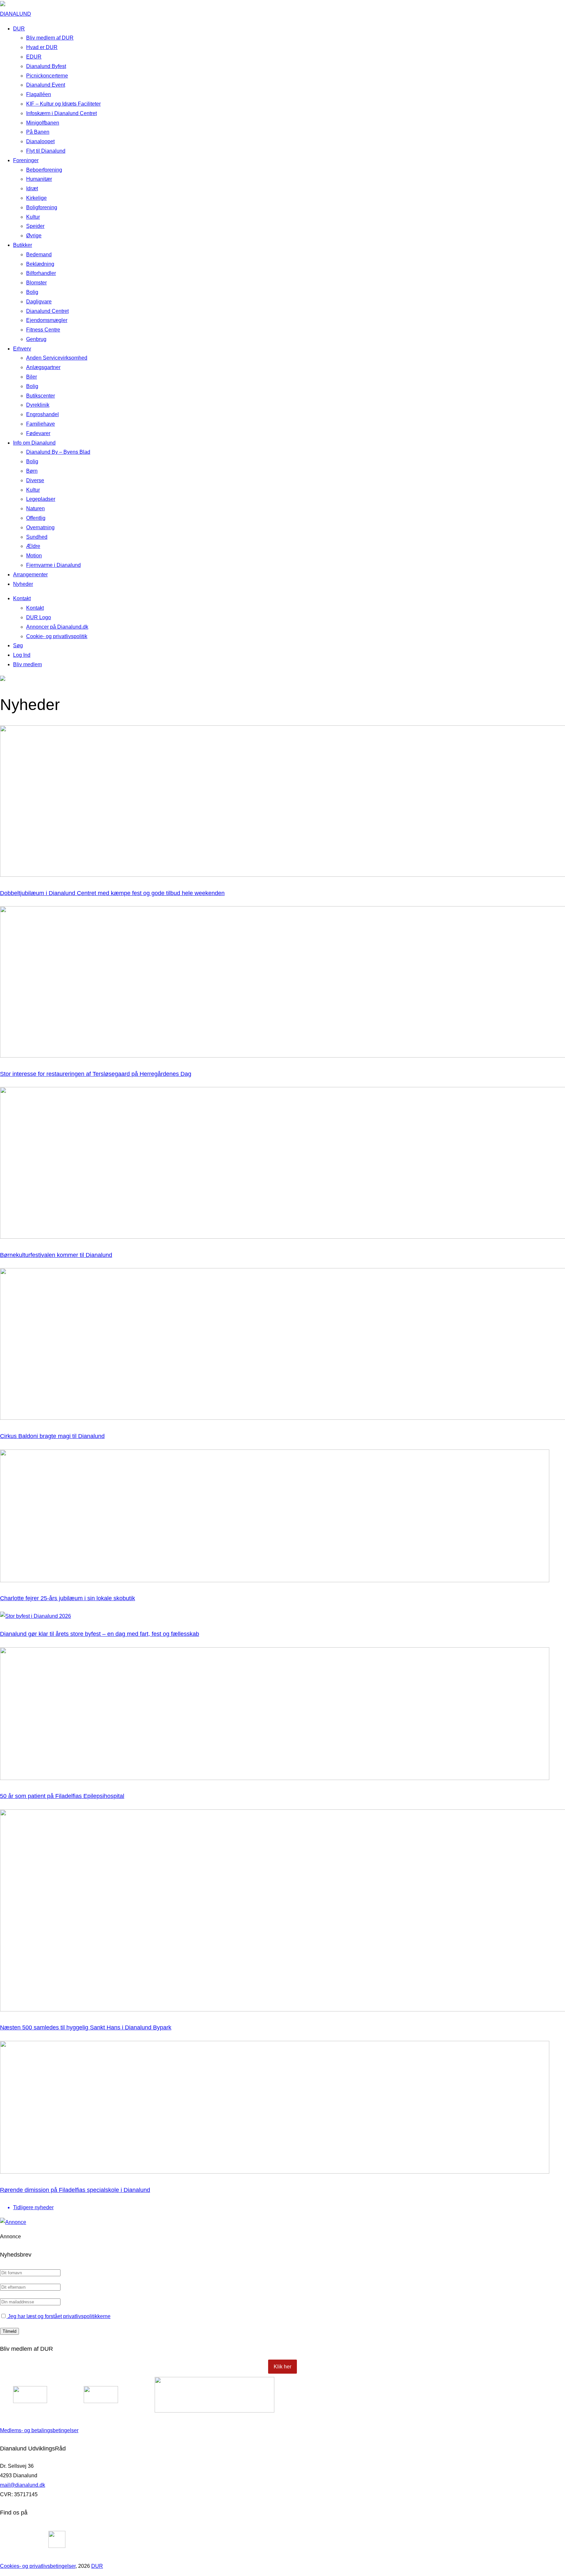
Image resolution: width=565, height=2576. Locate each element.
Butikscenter (41, 396)
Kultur (33, 217)
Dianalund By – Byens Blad (58, 452)
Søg (18, 645)
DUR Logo (39, 617)
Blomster (36, 283)
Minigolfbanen (43, 123)
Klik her (282, 2367)
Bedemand (39, 254)
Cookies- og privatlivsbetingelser (38, 2566)
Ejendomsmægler (47, 320)
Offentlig (36, 518)
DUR (19, 29)
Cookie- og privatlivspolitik (57, 636)
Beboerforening (44, 170)
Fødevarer (38, 433)
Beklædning (40, 264)
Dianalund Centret (47, 311)
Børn (32, 471)
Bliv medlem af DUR (50, 38)
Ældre (33, 546)
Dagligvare (39, 302)
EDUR (34, 57)
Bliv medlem (27, 664)
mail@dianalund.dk (23, 2485)
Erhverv (22, 349)
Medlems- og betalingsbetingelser (39, 2430)
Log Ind (22, 655)
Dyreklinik (38, 405)
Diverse (35, 480)
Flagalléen (39, 94)
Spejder (35, 226)
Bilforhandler (41, 273)
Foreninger (26, 160)
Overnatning (40, 527)
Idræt (32, 188)
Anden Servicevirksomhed (57, 358)
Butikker (23, 245)
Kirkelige (36, 198)
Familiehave (41, 424)
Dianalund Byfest (46, 66)
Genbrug (36, 339)
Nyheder (23, 584)
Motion (34, 556)
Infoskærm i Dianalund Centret (61, 113)
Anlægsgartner (43, 367)
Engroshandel (43, 414)
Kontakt (22, 598)
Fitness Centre (43, 330)
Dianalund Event (46, 85)
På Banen (38, 132)
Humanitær (39, 179)
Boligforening (42, 207)
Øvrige (34, 236)
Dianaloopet (40, 141)
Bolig (32, 292)
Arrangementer (30, 575)
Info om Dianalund (34, 443)
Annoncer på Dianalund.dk (57, 627)
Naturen (35, 508)
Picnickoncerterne (47, 76)
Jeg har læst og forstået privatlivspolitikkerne (59, 2316)
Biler (32, 377)
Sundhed (37, 537)
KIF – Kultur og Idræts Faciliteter (63, 104)
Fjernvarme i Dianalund (53, 565)
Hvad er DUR (42, 47)
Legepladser (41, 499)
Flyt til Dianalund (46, 151)
